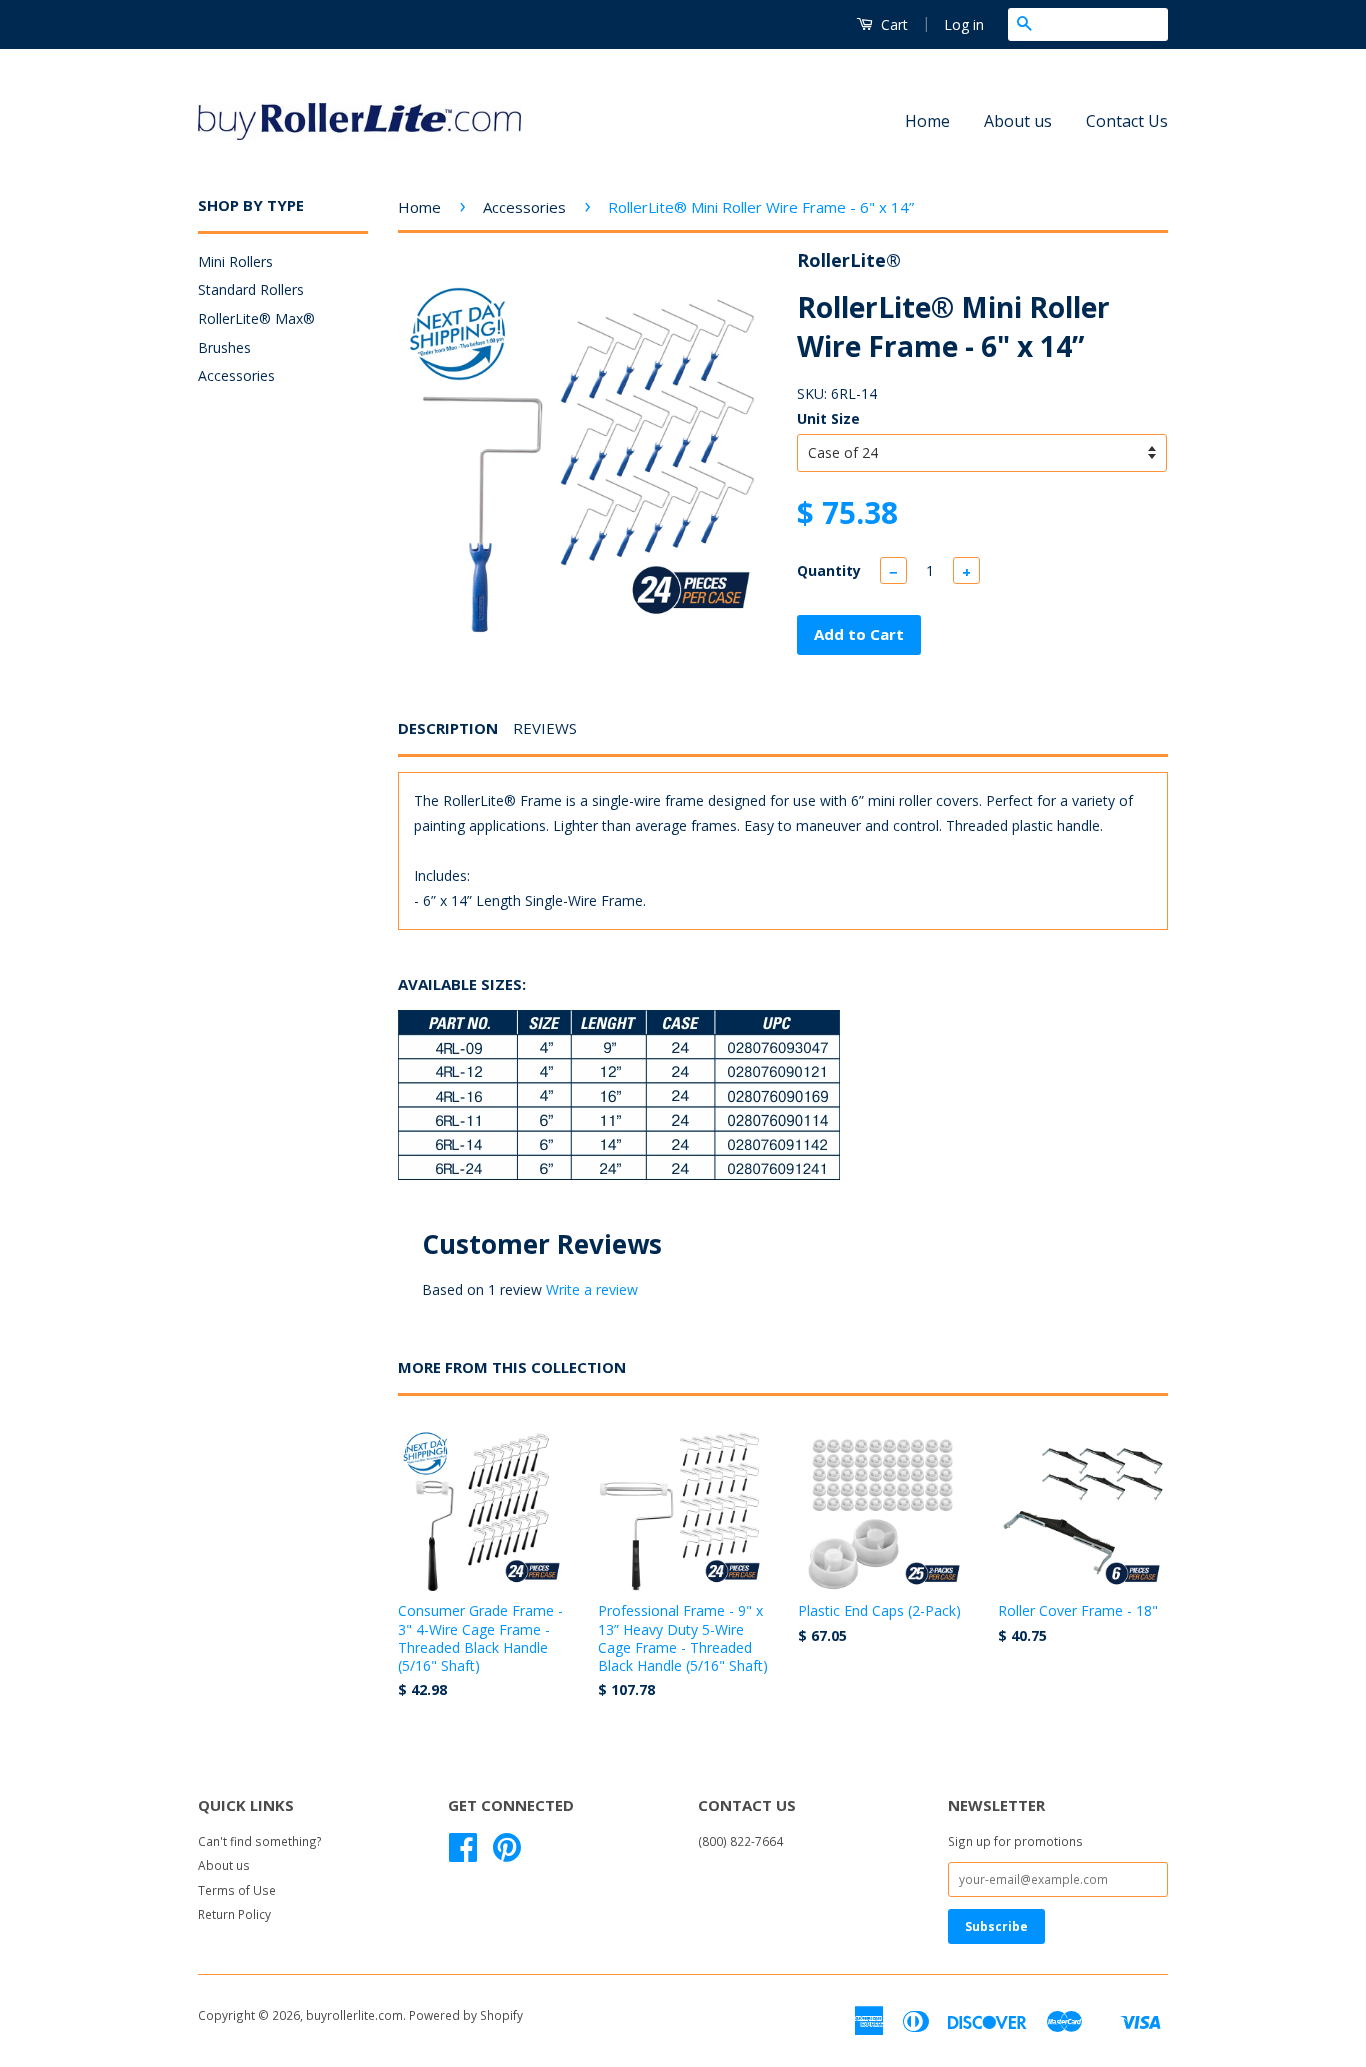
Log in (964, 24)
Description (448, 728)
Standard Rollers (251, 289)
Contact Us (1127, 121)
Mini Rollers (235, 261)
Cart (892, 24)
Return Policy (234, 1914)
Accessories (236, 375)
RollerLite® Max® (256, 318)
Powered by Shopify (466, 2015)
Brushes (224, 347)
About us (1018, 121)
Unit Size (828, 418)
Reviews (545, 728)
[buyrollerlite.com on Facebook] (463, 1854)
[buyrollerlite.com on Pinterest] (507, 1854)
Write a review (592, 1289)
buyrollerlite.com (354, 2015)
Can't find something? (260, 1841)
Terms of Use (237, 1890)
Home (927, 121)
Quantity (829, 570)
